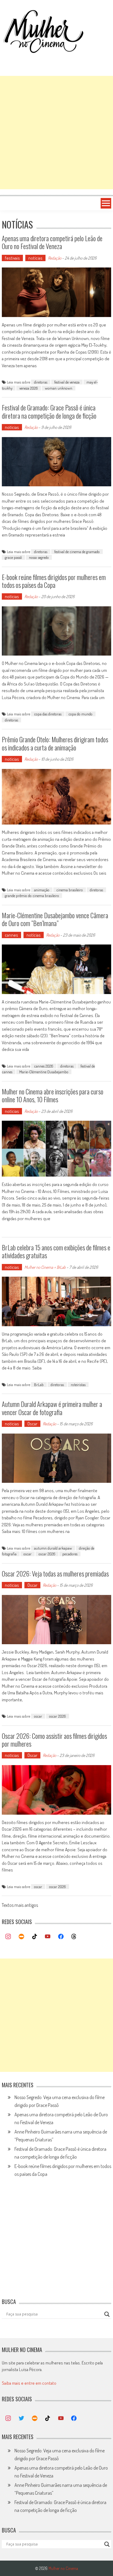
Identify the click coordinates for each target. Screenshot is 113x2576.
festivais (12, 258)
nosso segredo (39, 557)
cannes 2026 (44, 1066)
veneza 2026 (29, 388)
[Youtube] (48, 1937)
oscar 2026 (47, 1554)
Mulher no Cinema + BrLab (45, 1267)
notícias (35, 258)
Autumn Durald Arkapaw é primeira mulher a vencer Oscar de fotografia (52, 1408)
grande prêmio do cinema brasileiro (32, 896)
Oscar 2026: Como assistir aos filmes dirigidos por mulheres (54, 1740)
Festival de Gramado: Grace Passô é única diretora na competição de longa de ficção (49, 411)
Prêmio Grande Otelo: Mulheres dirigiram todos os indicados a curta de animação (55, 743)
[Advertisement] (56, 133)
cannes (11, 935)
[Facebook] (61, 1937)
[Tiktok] (35, 1937)
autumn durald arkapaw (53, 1548)
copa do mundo (80, 714)
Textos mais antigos (20, 1906)
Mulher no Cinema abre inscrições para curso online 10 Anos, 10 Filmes (53, 1095)
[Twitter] (21, 2419)
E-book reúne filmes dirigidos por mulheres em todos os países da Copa (54, 581)
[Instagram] (8, 1937)
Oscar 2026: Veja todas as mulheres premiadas (55, 1573)
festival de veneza (67, 382)
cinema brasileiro (70, 890)
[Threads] (74, 1937)
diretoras (41, 382)
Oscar (32, 1424)
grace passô (13, 557)
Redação (55, 258)
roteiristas (78, 1385)
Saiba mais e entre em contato (29, 2383)
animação (42, 890)
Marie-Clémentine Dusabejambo (44, 1072)
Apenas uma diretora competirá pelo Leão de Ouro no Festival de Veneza (52, 242)
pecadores (70, 1554)
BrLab (39, 1385)
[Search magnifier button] (107, 2314)
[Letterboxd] (21, 1937)
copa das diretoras (48, 714)
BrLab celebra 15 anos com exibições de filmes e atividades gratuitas (56, 1251)
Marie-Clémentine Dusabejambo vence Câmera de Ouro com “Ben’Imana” (55, 919)
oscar (28, 1554)
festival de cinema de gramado (77, 552)
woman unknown (59, 388)
